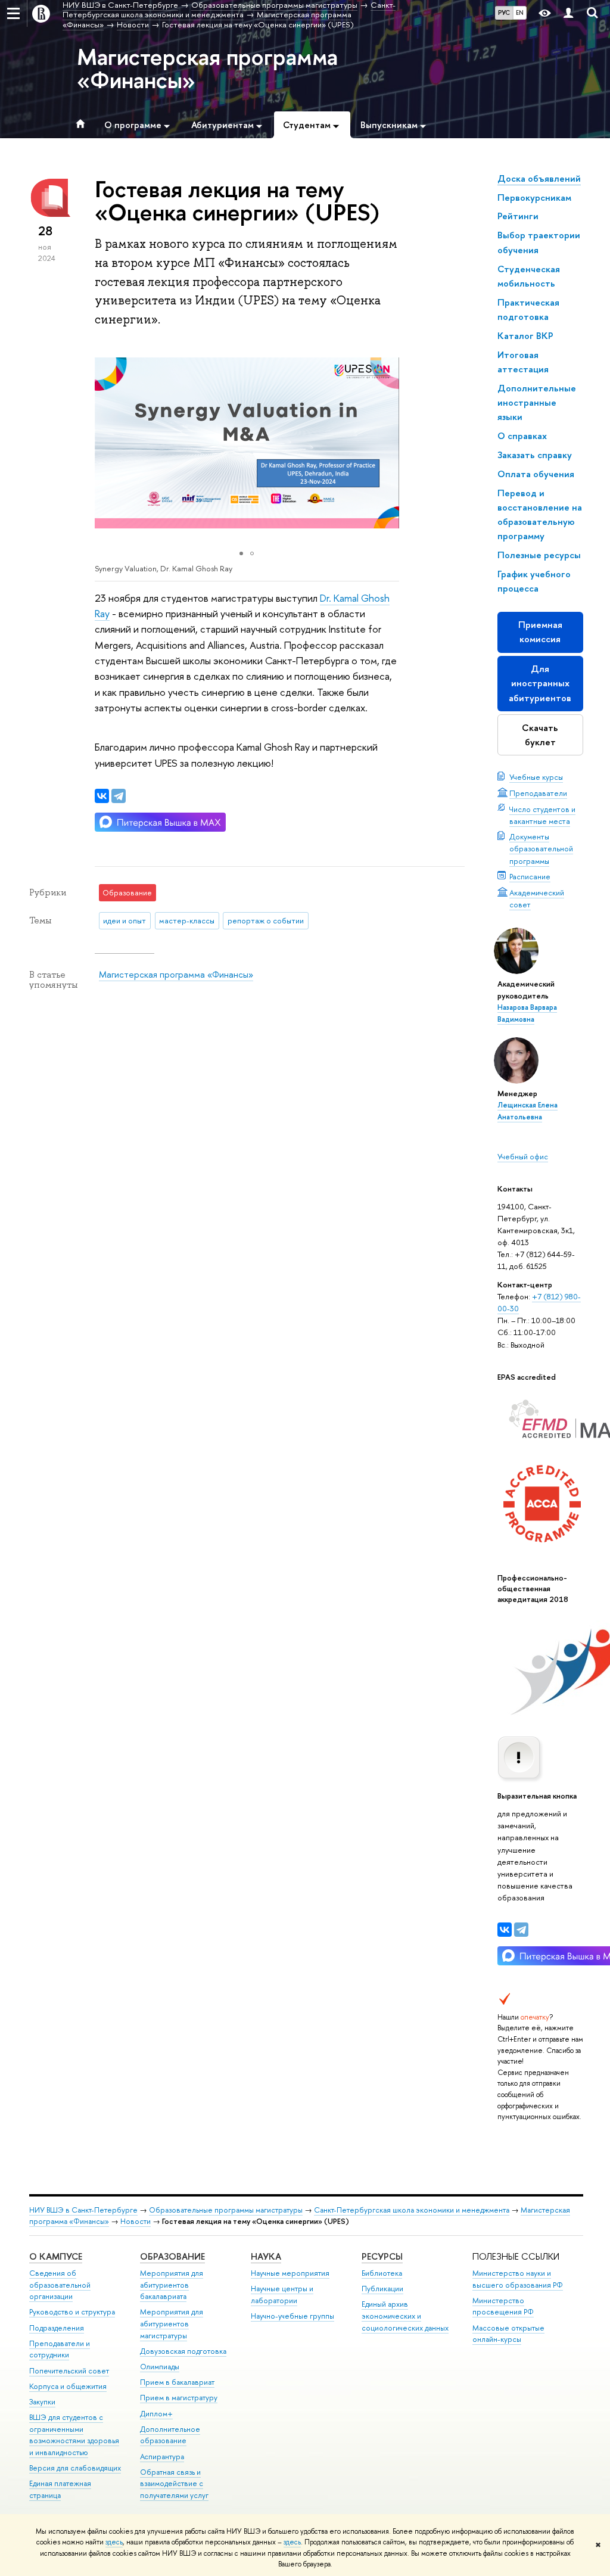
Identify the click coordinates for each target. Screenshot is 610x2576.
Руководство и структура (72, 2312)
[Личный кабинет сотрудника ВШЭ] (568, 13)
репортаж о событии (266, 920)
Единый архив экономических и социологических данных (405, 2316)
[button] (388, 443)
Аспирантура (162, 2457)
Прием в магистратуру (179, 2398)
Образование (172, 2256)
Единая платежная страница (60, 2489)
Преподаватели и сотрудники (60, 2349)
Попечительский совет (69, 2371)
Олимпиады (160, 2367)
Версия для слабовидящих (75, 2468)
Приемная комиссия (540, 632)
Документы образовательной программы (541, 848)
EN (520, 13)
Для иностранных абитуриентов (540, 683)
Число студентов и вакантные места (542, 815)
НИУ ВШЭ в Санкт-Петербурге (83, 2210)
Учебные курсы (536, 777)
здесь (114, 2542)
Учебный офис (523, 1156)
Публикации (382, 2289)
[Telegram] (521, 1930)
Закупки (42, 2402)
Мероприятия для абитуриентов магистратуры (172, 2324)
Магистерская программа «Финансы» (207, 68)
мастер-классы (187, 920)
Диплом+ (156, 2414)
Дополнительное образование (170, 2435)
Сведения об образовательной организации (60, 2285)
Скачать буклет (540, 735)
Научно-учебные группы (292, 2316)
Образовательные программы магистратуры (226, 2210)
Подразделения (57, 2328)
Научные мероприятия (290, 2273)
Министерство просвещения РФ (503, 2306)
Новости (136, 2221)
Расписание (530, 876)
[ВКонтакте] (505, 1930)
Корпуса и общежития (68, 2386)
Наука (266, 2256)
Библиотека (382, 2273)
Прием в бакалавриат (177, 2382)
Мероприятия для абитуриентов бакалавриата (172, 2285)
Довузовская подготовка (183, 2351)
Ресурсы (382, 2256)
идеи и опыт (125, 920)
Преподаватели (538, 793)
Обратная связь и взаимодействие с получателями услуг (174, 2484)
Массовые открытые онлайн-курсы (508, 2334)
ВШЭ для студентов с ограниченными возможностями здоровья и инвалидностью (74, 2435)
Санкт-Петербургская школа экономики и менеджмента (412, 2210)
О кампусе (56, 2256)
